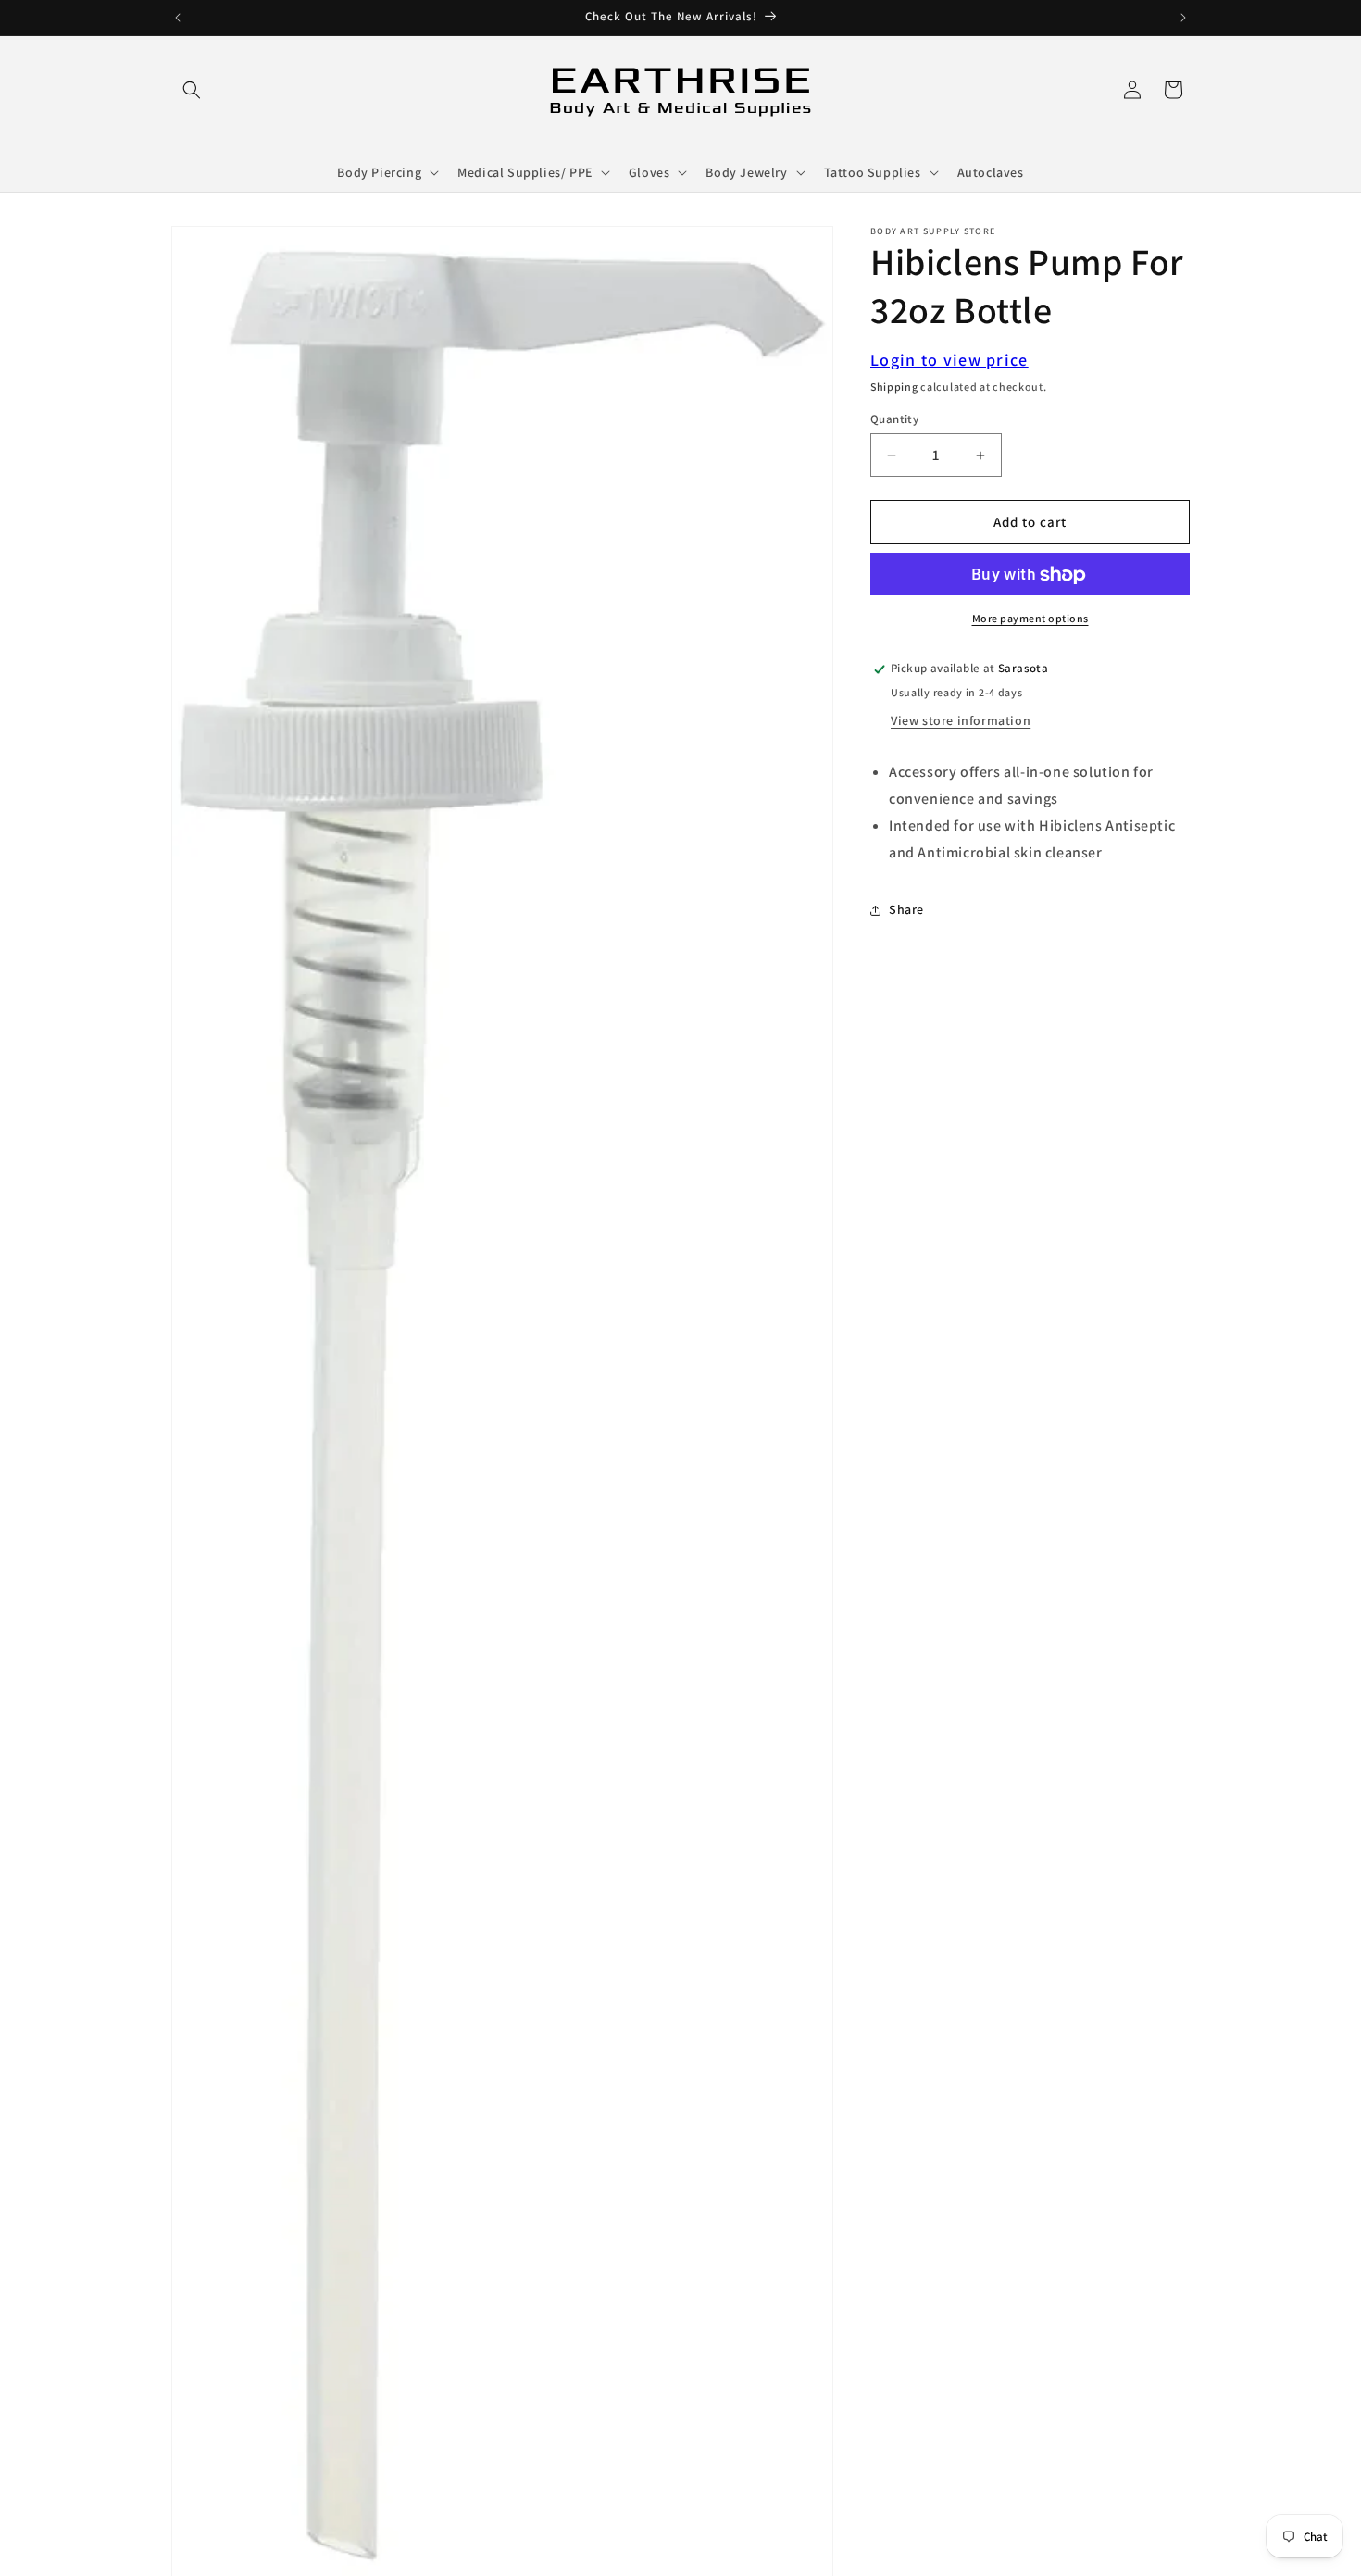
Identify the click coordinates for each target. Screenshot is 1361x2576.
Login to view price (949, 360)
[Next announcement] (1183, 18)
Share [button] (906, 909)
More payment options (1030, 619)
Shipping (894, 387)
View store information (961, 720)
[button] (192, 90)
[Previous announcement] (178, 18)
